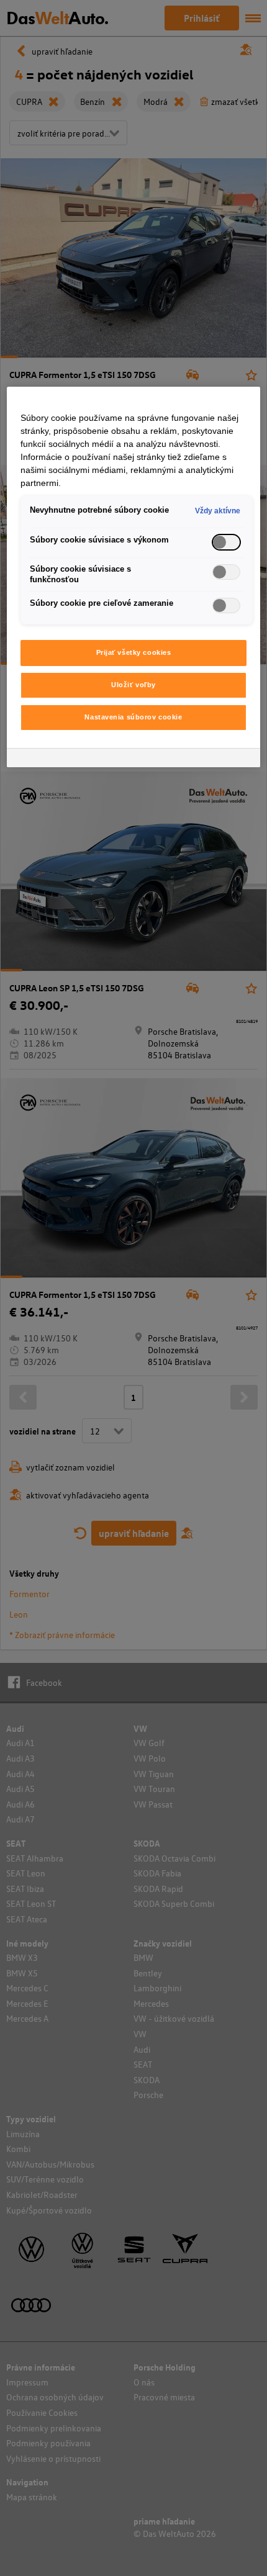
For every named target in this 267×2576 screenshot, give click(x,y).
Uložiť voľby (133, 685)
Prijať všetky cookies (134, 652)
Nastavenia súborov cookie (133, 717)
